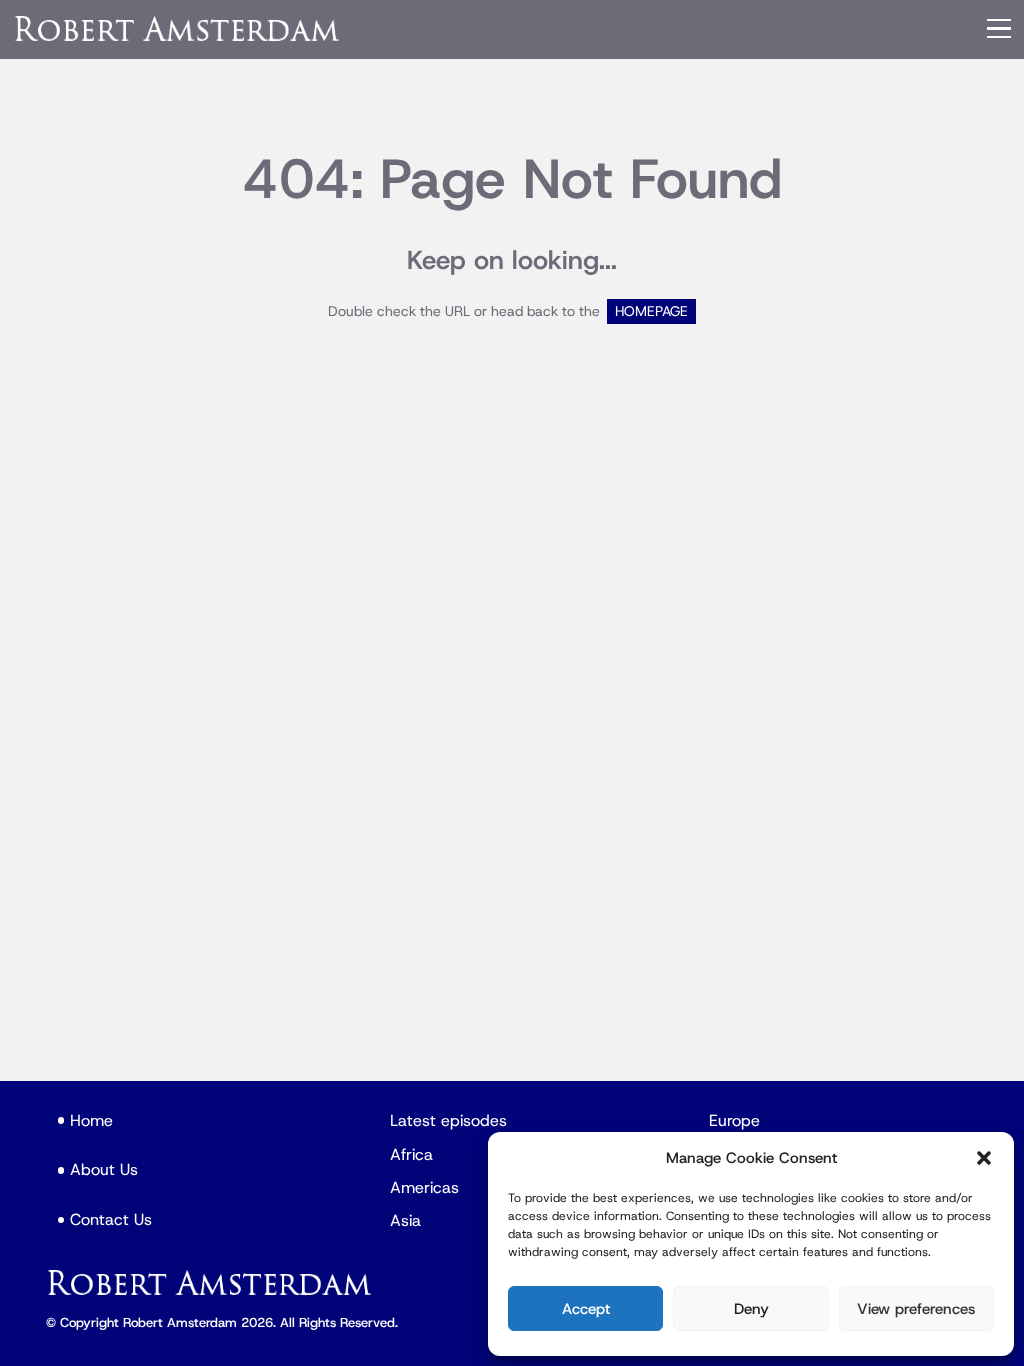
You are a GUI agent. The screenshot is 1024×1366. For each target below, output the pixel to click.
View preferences (916, 1309)
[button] (984, 1158)
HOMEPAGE (651, 311)
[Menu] (999, 29)
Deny (751, 1309)
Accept (586, 1309)
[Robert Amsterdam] (178, 28)
